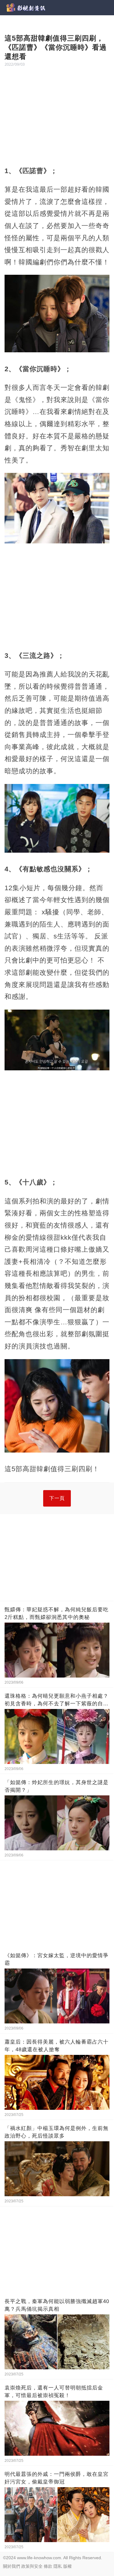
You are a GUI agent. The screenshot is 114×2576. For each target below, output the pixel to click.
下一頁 (57, 1498)
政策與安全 (32, 2566)
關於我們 (12, 2566)
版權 (67, 2566)
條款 (48, 2566)
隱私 (58, 2566)
